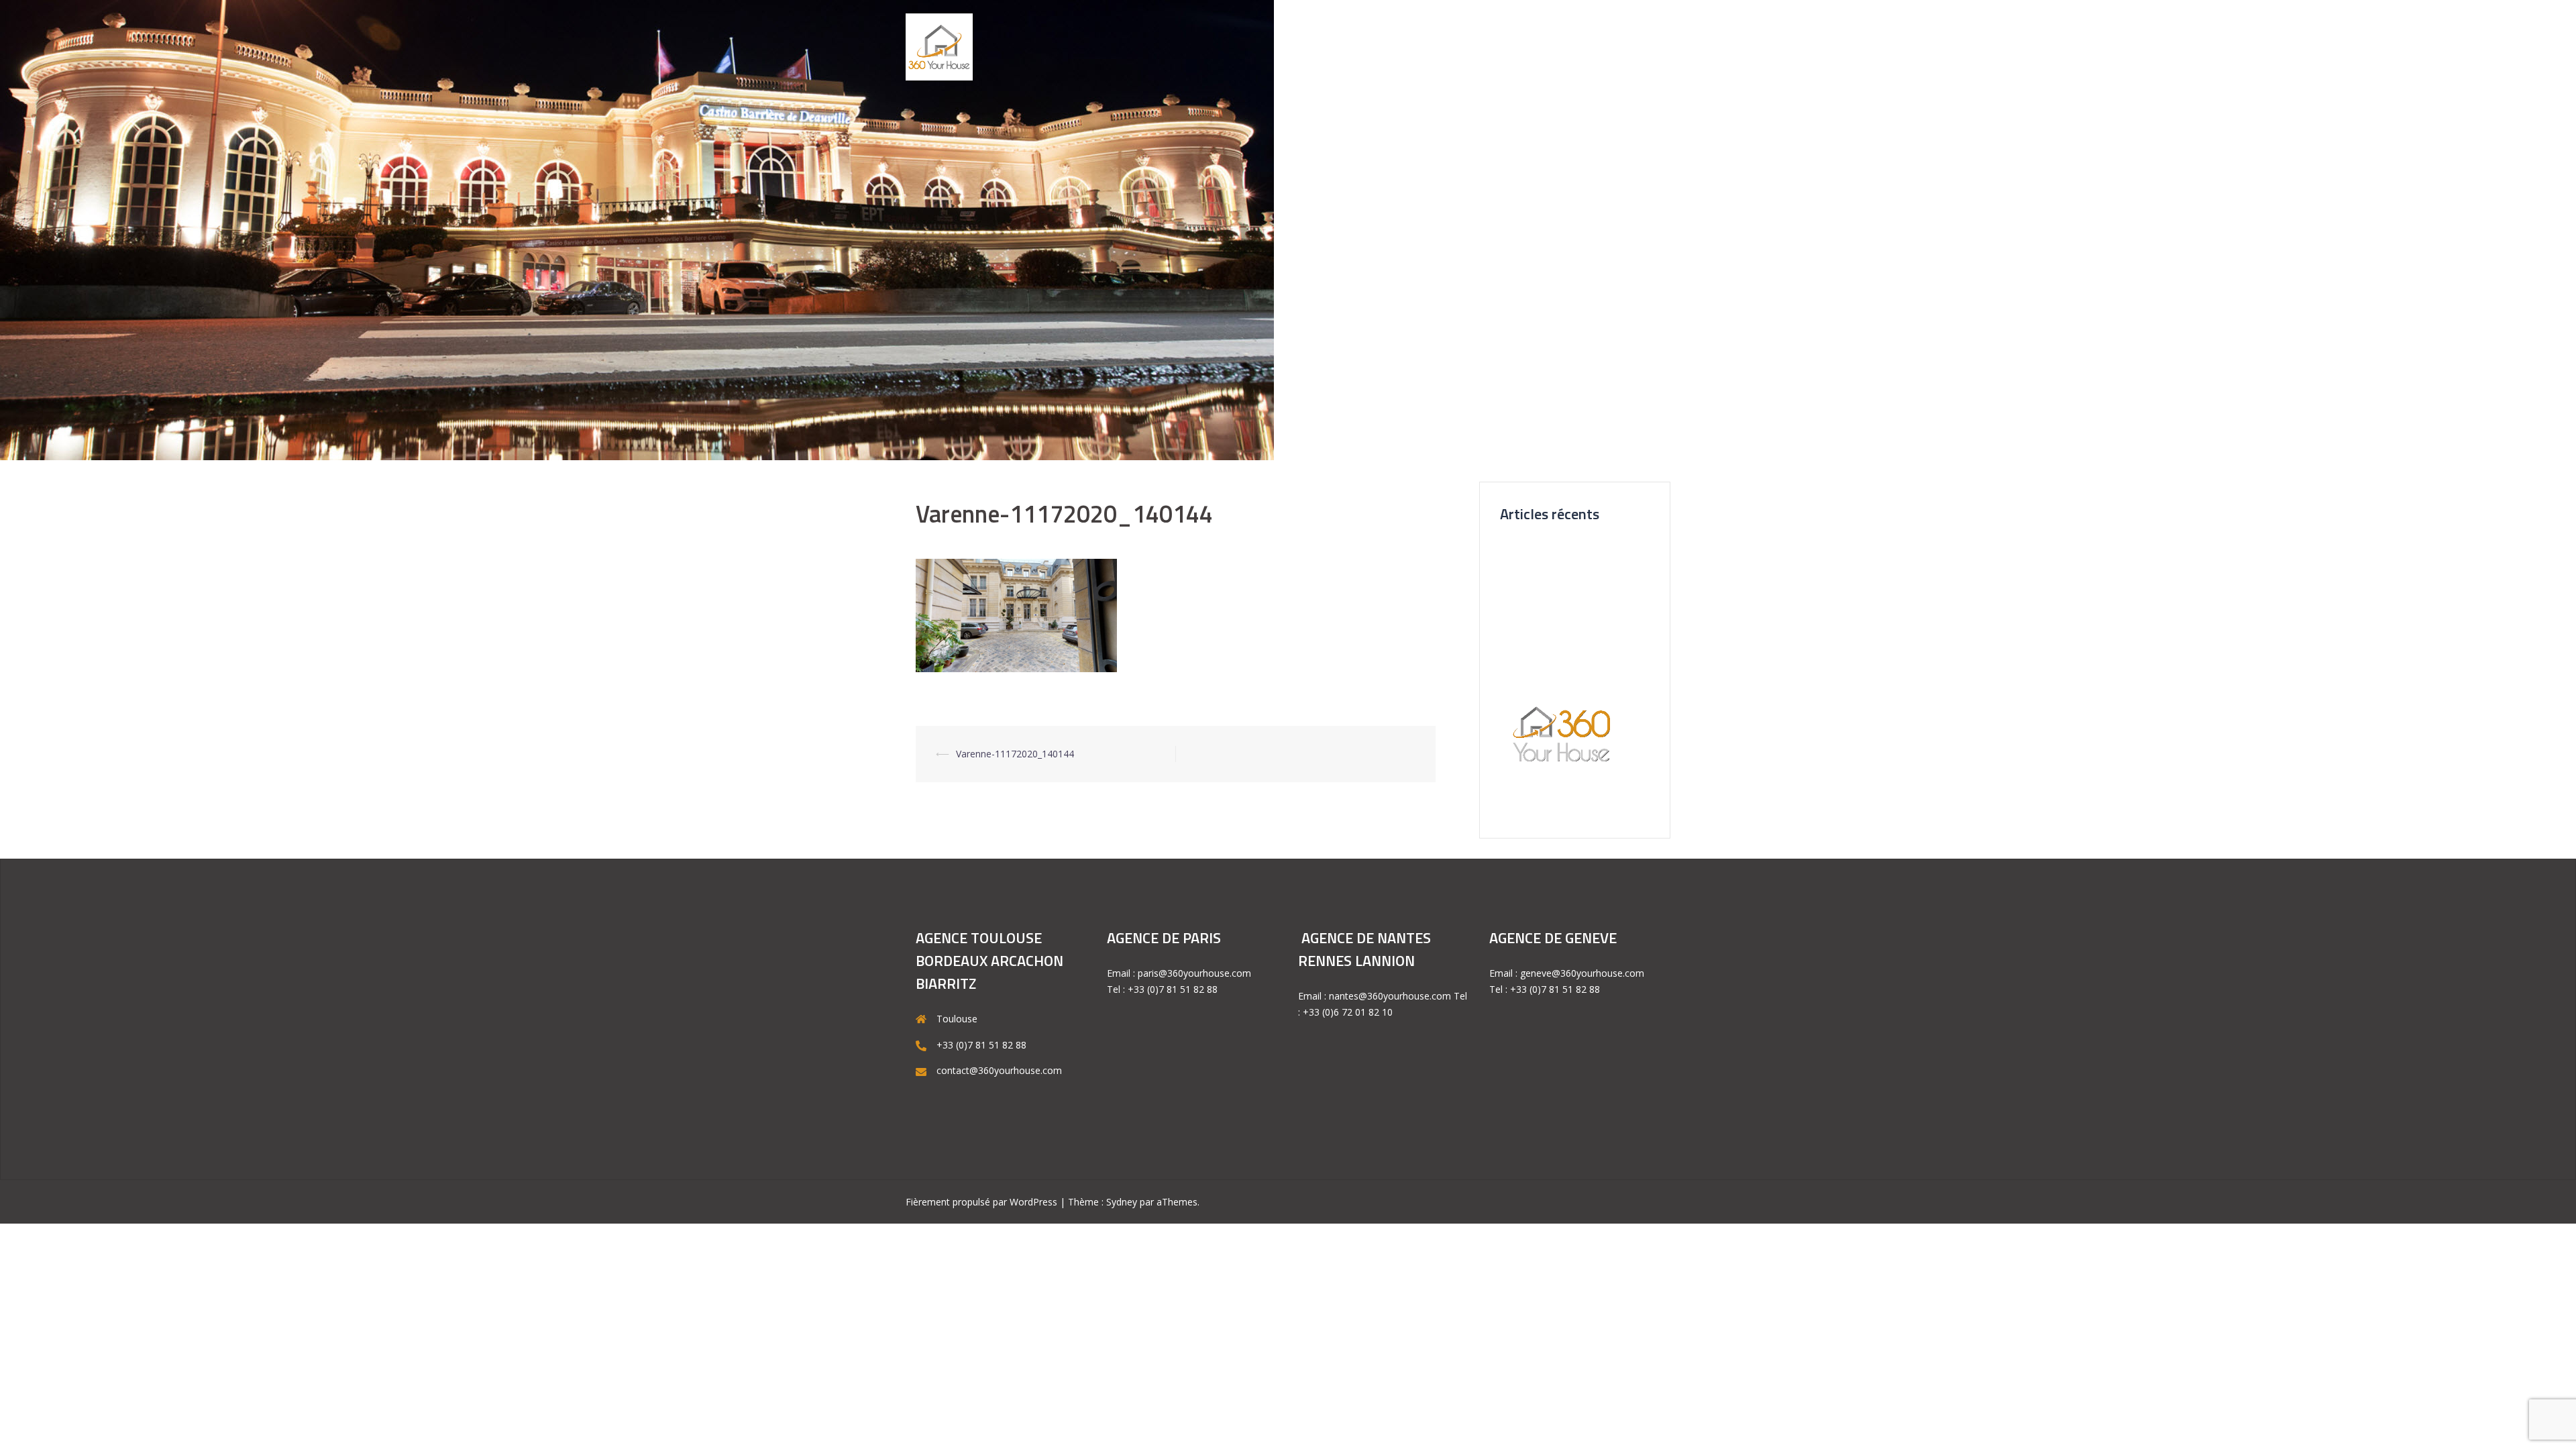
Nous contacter (1562, 46)
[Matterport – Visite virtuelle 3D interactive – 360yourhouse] (939, 46)
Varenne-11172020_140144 (1015, 754)
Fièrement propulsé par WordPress (981, 1202)
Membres (1639, 46)
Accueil (1302, 46)
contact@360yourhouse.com (999, 1070)
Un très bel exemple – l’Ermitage (1570, 626)
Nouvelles (1483, 46)
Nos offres (1415, 46)
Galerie (1354, 46)
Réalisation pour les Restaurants (1570, 649)
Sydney (1122, 1202)
